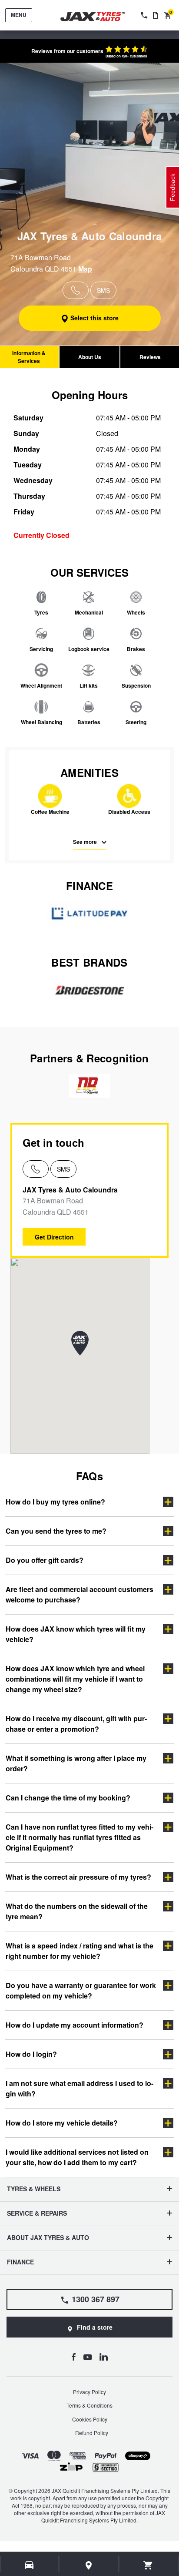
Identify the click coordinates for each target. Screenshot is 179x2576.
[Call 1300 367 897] (143, 15)
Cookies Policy (90, 2419)
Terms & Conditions (89, 2405)
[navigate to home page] (99, 17)
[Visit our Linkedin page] (104, 2357)
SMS (63, 1169)
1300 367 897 (96, 2299)
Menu (19, 15)
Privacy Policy (89, 2392)
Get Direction (54, 1237)
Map (85, 269)
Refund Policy (92, 2433)
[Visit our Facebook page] (73, 2357)
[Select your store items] (89, 2565)
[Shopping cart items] (148, 2565)
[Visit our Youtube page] (88, 2357)
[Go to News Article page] (156, 15)
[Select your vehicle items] (30, 2565)
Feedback (172, 187)
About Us (90, 357)
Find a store (95, 2327)
